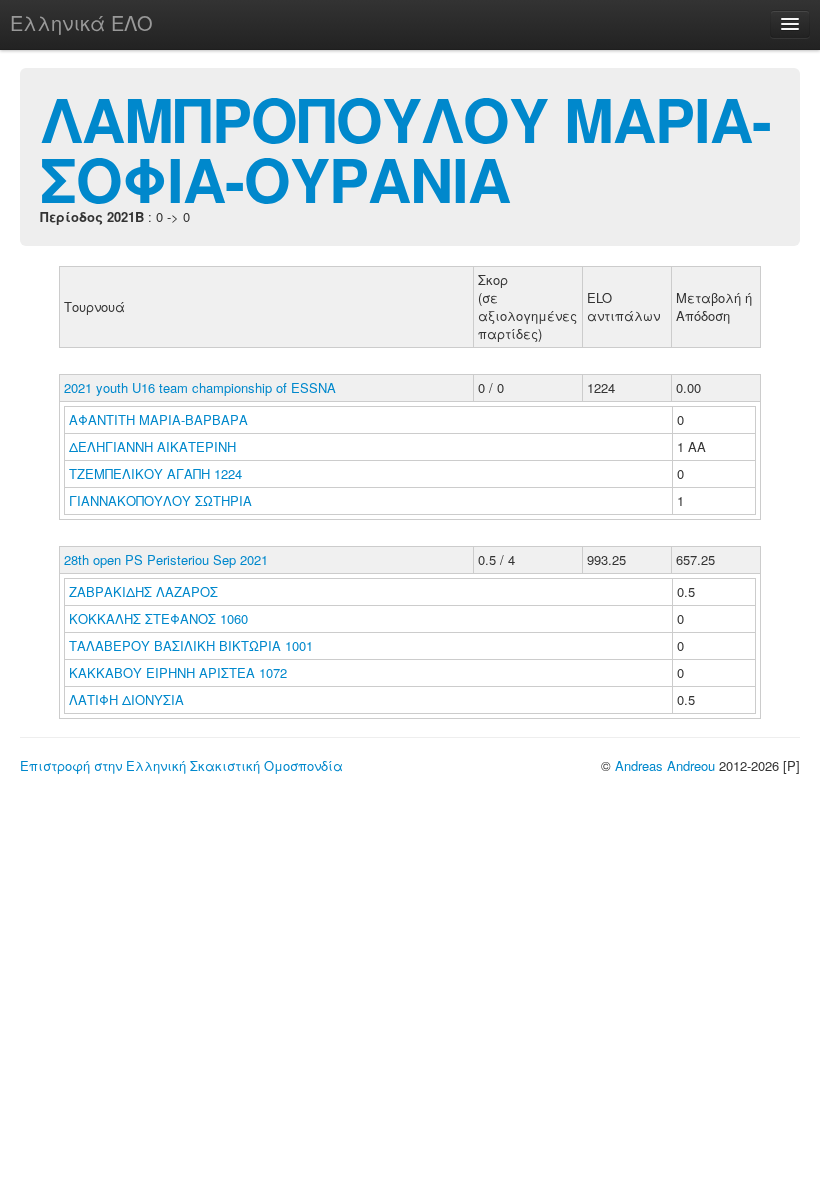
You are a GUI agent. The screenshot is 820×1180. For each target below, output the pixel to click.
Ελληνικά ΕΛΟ (81, 22)
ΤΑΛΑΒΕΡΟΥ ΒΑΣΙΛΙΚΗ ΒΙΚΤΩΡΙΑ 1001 (191, 645)
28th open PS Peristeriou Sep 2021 (166, 559)
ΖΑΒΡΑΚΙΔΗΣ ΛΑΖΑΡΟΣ (145, 591)
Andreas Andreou (665, 765)
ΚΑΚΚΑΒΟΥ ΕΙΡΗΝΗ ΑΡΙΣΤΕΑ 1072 (178, 672)
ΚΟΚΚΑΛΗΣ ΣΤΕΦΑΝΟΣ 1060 (158, 618)
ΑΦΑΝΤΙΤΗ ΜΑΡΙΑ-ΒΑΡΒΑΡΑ (160, 419)
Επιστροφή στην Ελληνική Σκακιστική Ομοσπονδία (181, 765)
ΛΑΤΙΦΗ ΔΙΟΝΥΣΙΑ (128, 699)
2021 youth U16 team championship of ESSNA (200, 387)
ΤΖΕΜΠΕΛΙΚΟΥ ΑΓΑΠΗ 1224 (155, 473)
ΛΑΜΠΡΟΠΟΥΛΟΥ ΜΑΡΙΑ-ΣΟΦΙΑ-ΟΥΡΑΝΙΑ (405, 148)
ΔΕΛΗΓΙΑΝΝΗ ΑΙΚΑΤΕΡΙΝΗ (154, 446)
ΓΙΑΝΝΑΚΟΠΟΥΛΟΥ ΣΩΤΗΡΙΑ (162, 500)
